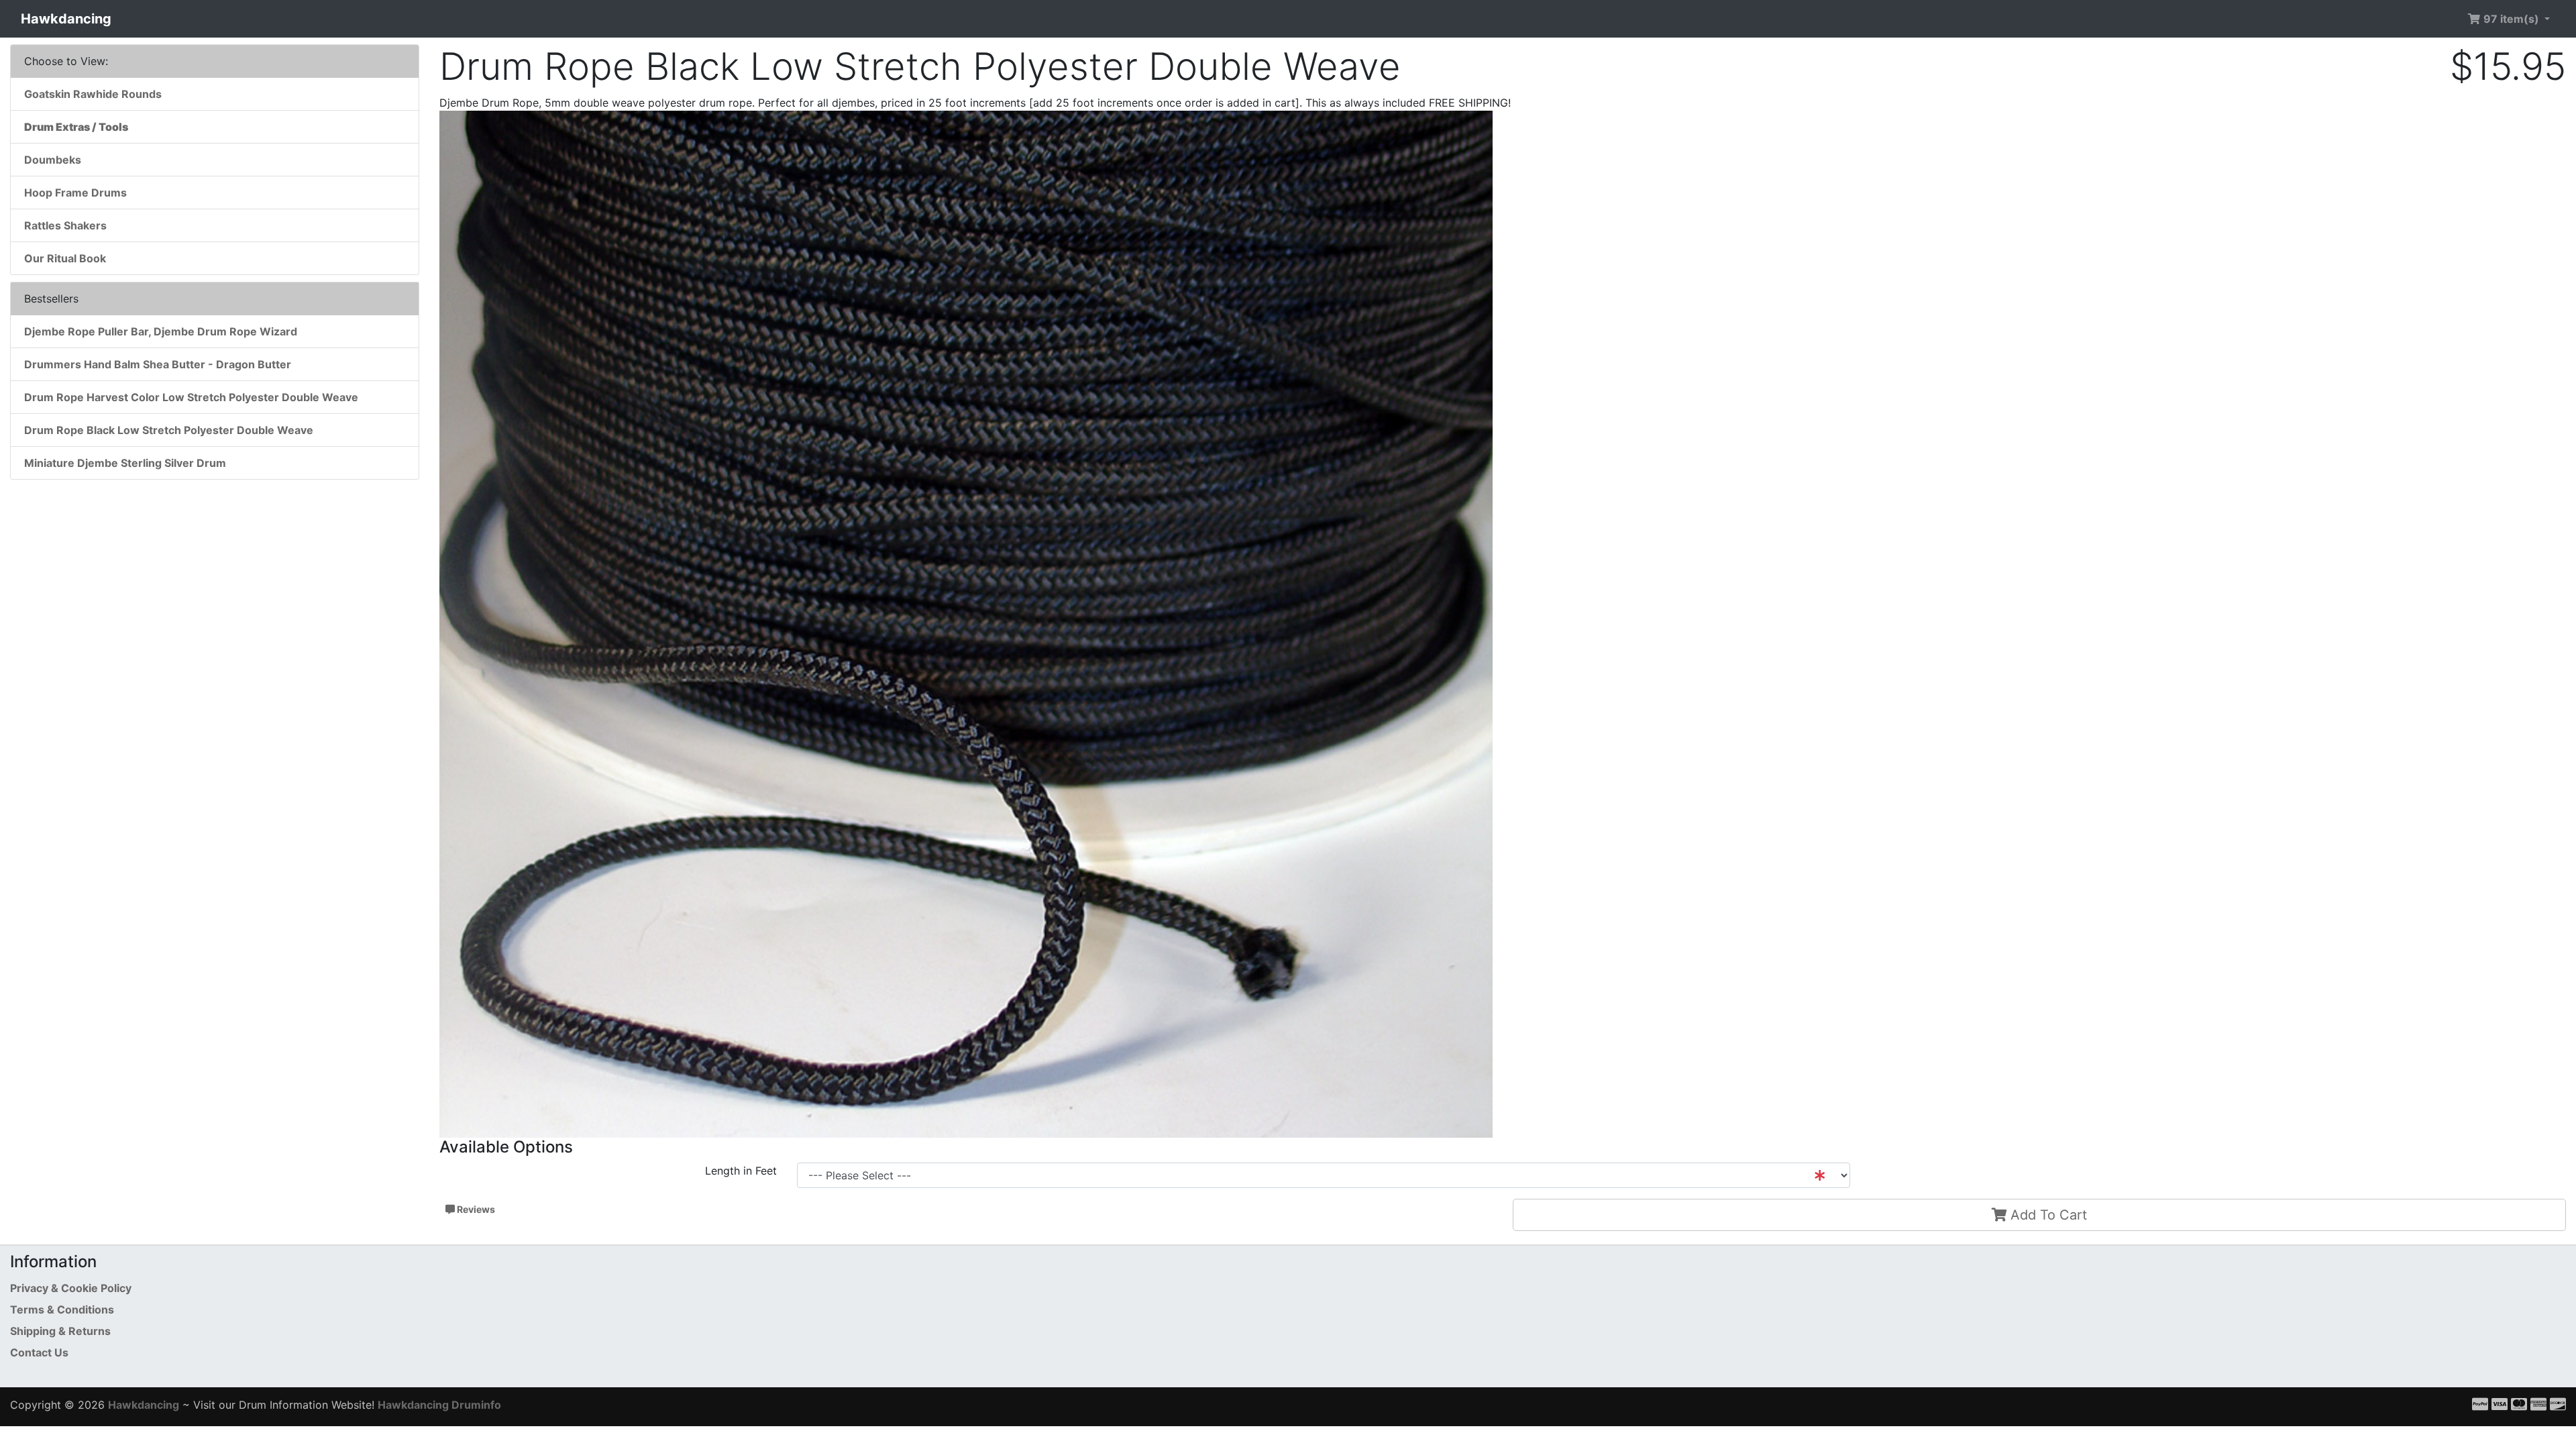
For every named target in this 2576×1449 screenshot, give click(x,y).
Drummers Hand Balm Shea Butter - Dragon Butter (158, 364)
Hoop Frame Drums (75, 193)
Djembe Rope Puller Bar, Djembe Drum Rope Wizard (161, 331)
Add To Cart (2047, 1215)
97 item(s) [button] (2511, 19)
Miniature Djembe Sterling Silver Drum (125, 463)
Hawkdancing (66, 19)
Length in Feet (741, 1171)
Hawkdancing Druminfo (439, 1405)
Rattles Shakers (65, 225)
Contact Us (39, 1352)
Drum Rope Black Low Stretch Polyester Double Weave (169, 430)
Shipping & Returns (60, 1331)
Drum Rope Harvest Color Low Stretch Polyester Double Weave (191, 397)
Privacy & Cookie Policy (71, 1288)
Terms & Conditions (62, 1309)
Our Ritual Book (65, 258)
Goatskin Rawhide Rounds (93, 94)
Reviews (475, 1209)
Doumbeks (53, 160)
